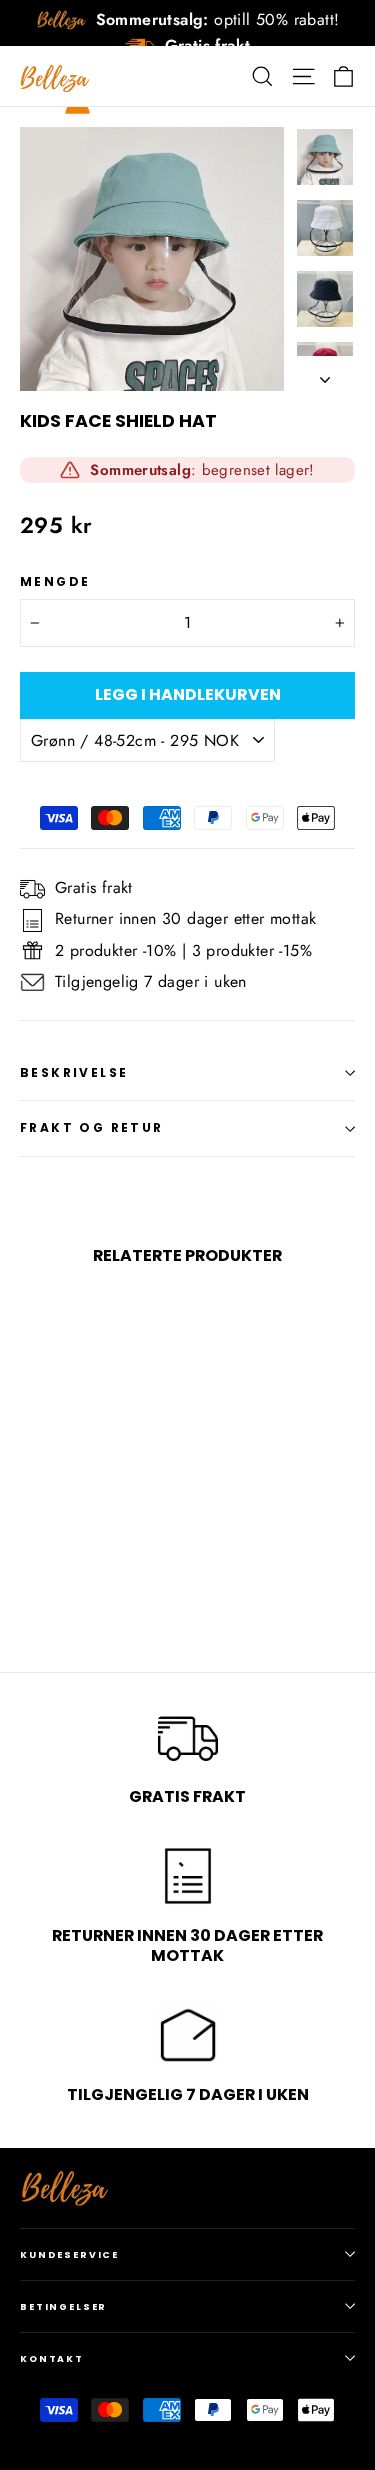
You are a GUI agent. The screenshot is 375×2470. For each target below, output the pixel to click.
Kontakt (52, 2358)
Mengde (55, 582)
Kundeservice (69, 2254)
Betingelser (63, 2306)
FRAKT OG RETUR (92, 1127)
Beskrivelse (74, 1072)
